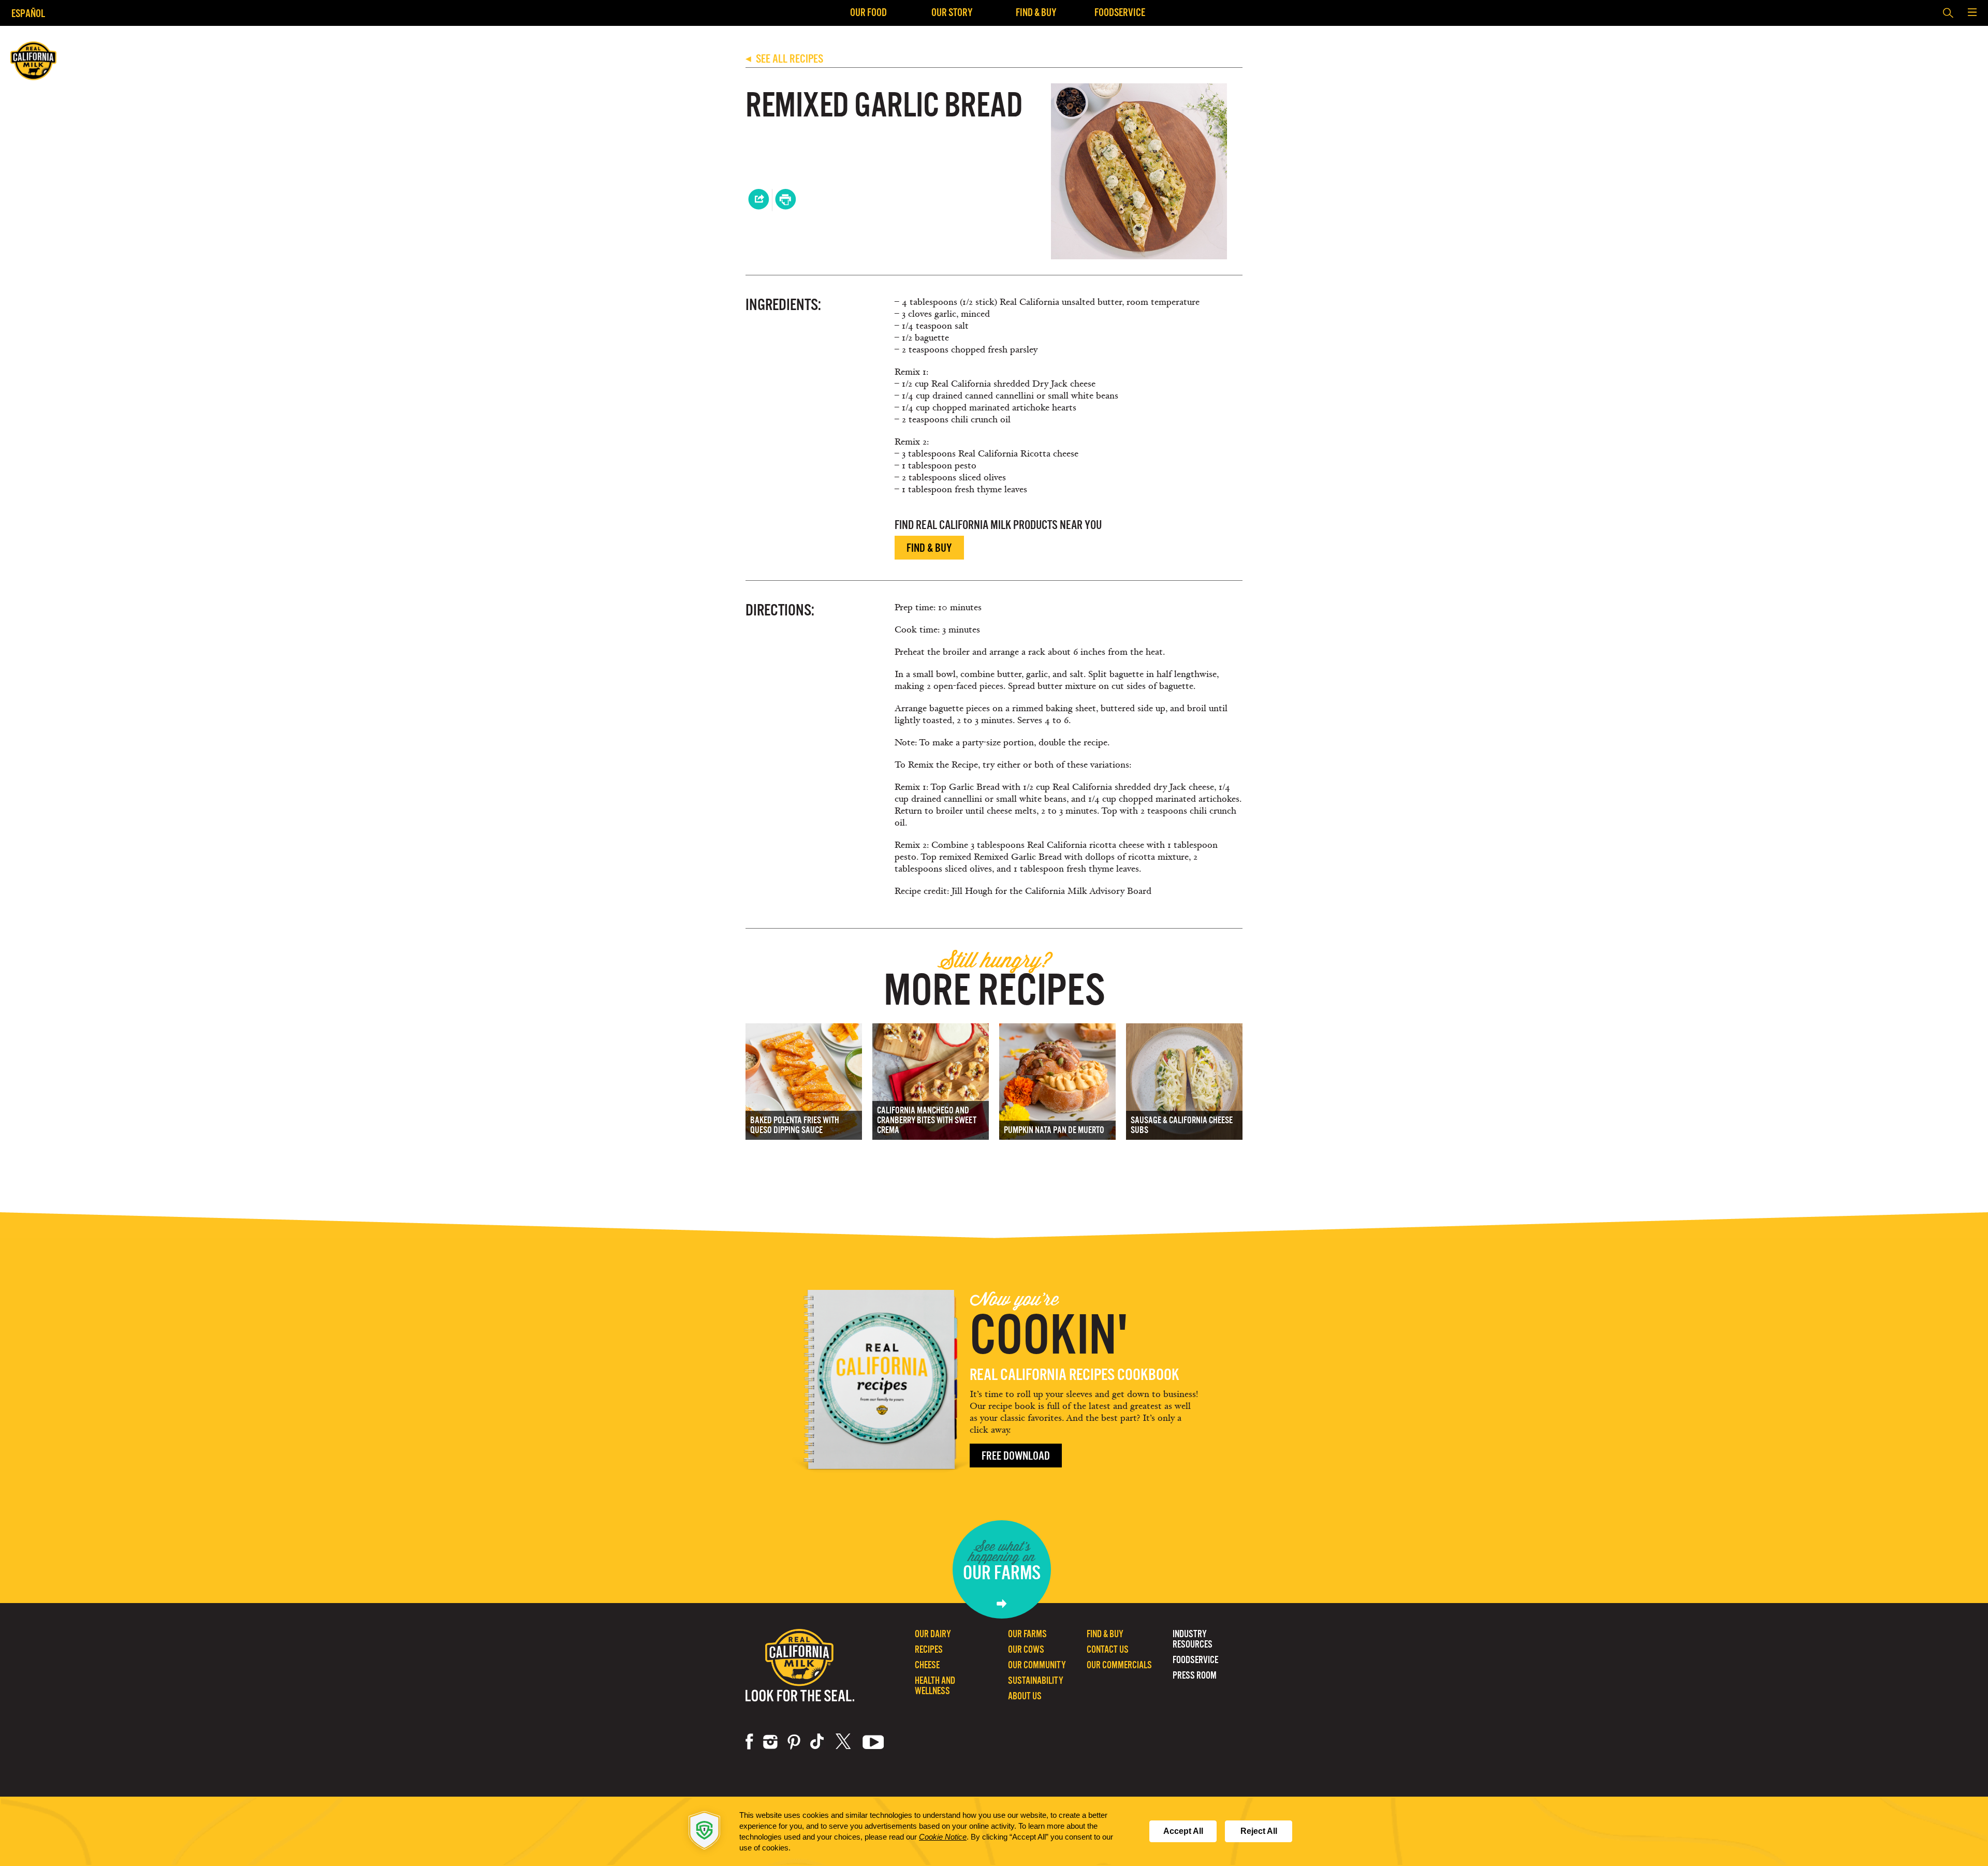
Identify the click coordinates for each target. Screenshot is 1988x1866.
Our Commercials (1119, 1665)
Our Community (1037, 1665)
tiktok (818, 1742)
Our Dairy (933, 1634)
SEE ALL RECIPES (784, 59)
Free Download (1016, 1456)
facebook (749, 1742)
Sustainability (1036, 1680)
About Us (1025, 1696)
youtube (873, 1742)
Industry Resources (1193, 1639)
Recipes (929, 1649)
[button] (1972, 13)
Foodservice (1120, 12)
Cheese (927, 1665)
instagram (770, 1742)
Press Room (1195, 1675)
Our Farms (1027, 1634)
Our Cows (1026, 1649)
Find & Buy (1036, 12)
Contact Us (1108, 1649)
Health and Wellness (935, 1686)
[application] (994, 1831)
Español (28, 13)
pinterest (794, 1742)
